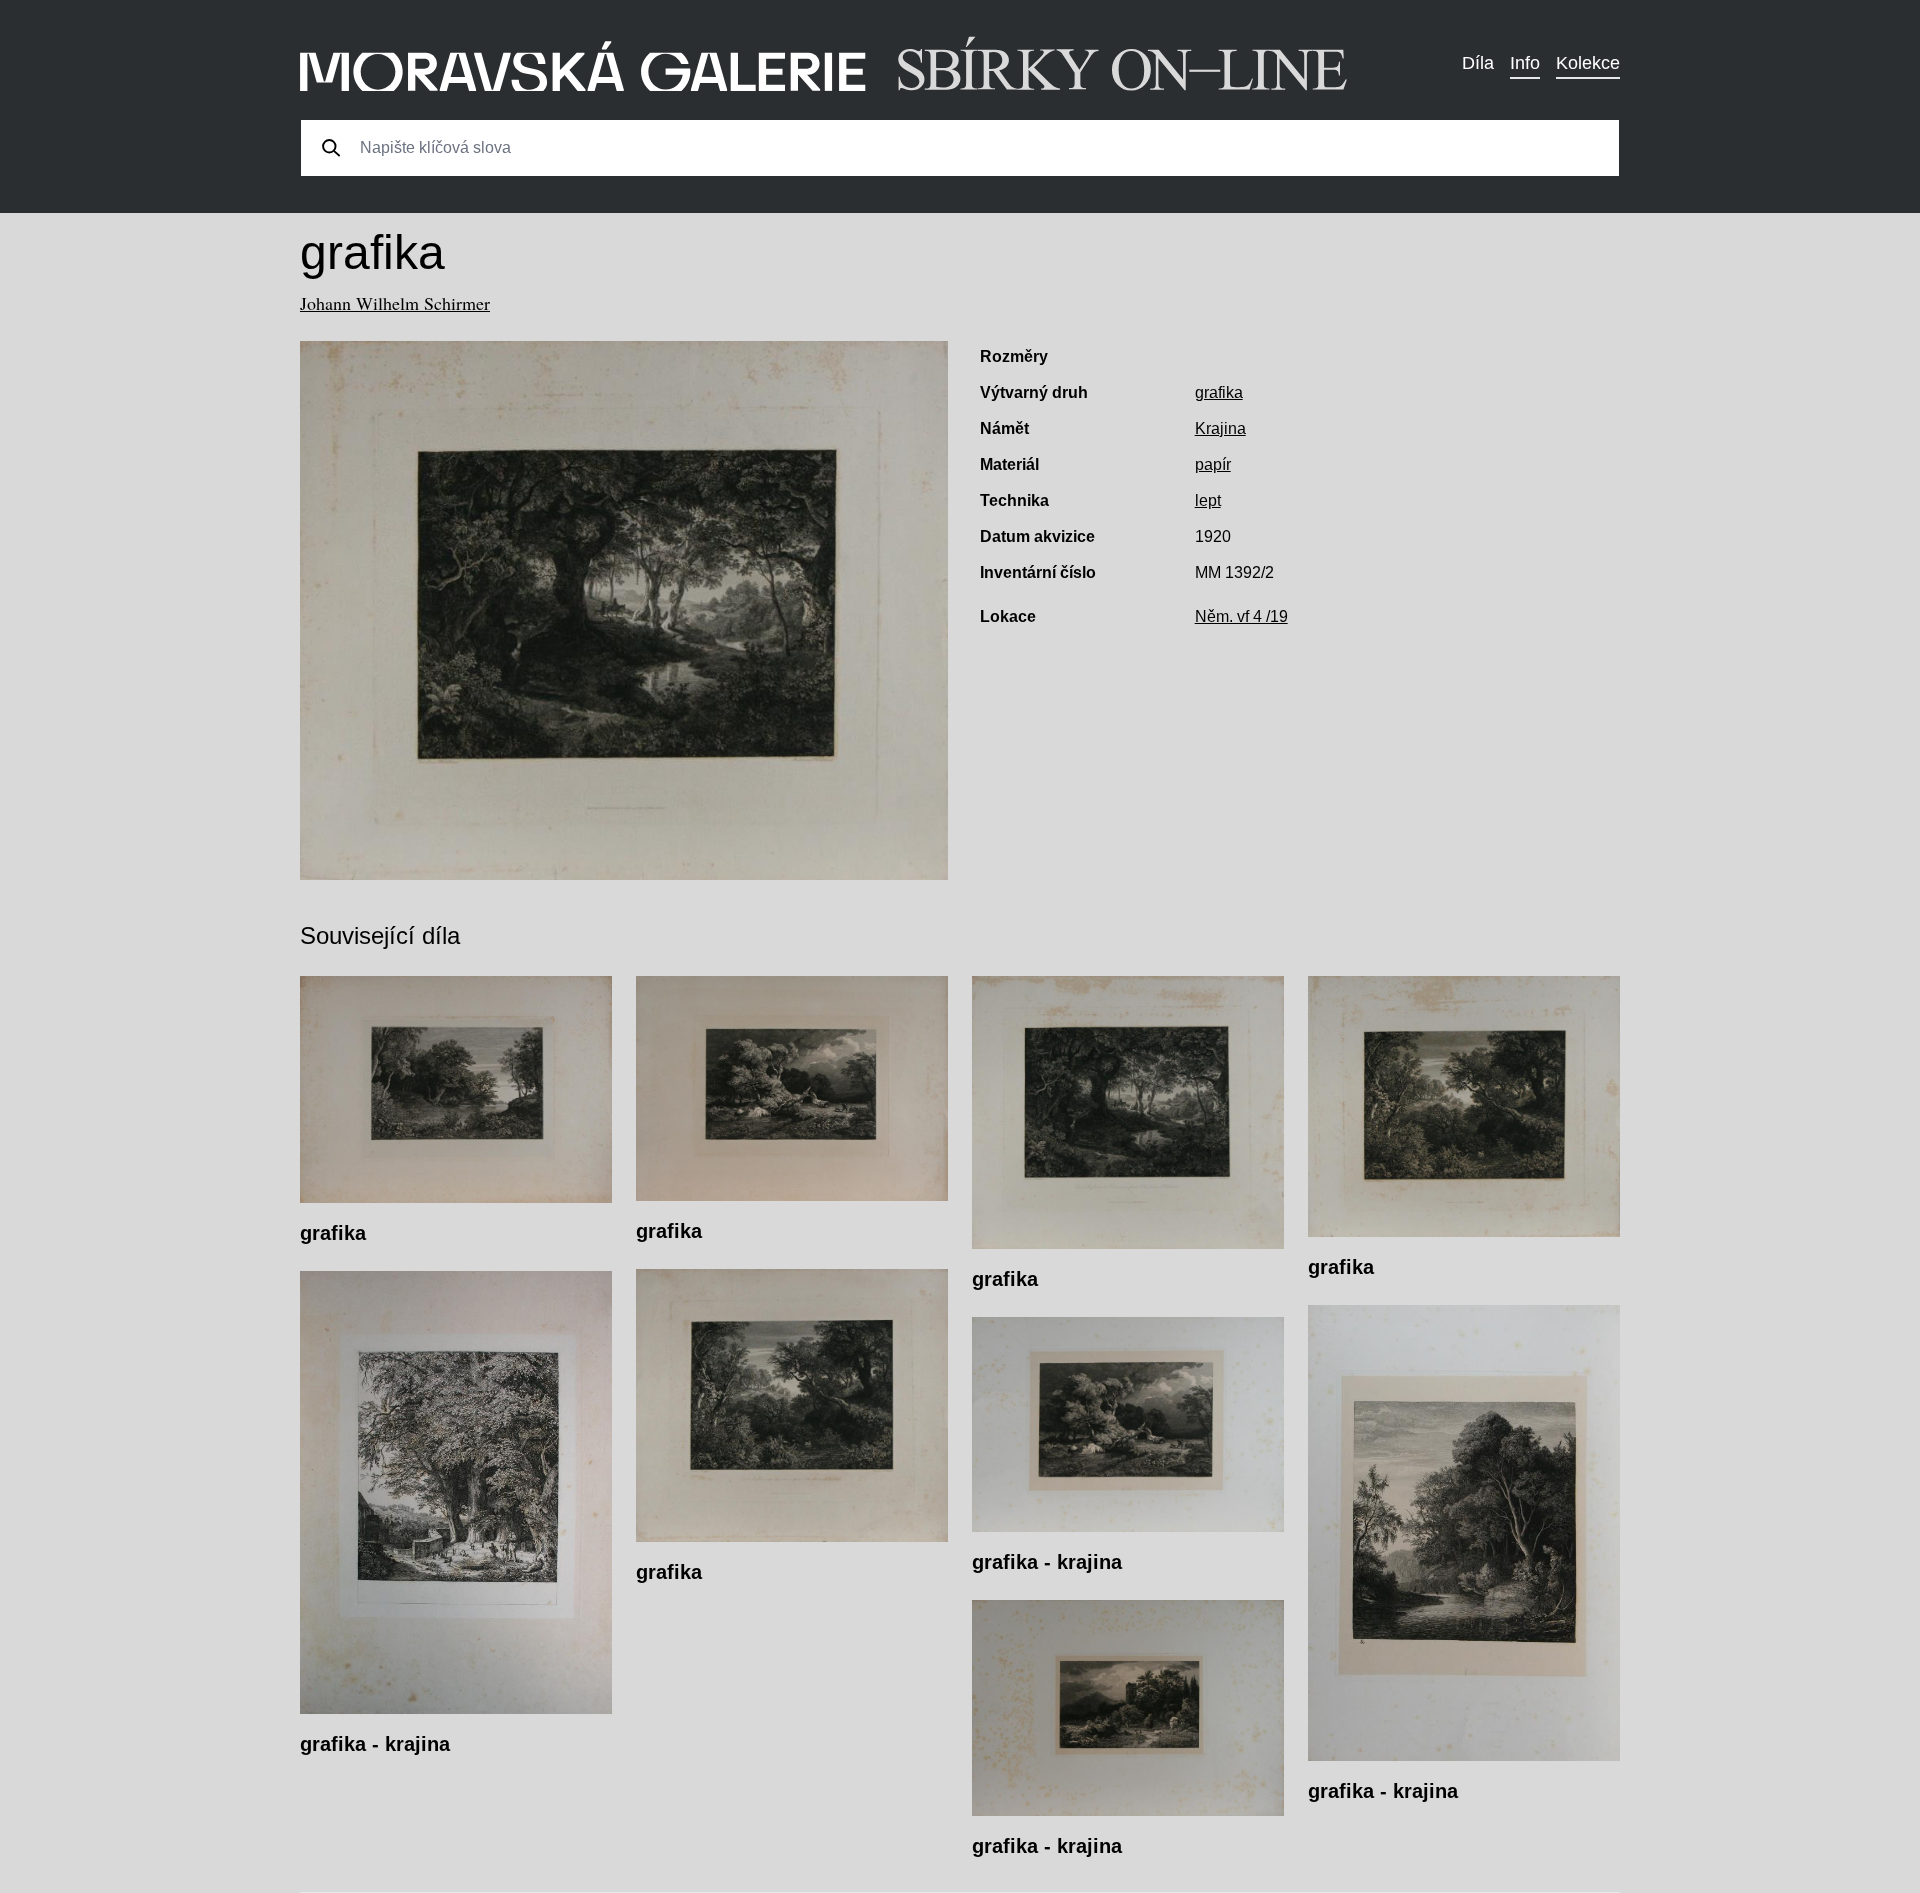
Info (1525, 63)
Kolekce (1588, 63)
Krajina (1220, 428)
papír (1213, 464)
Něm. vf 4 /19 (1241, 616)
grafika (1219, 392)
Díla (1478, 63)
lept (1208, 500)
